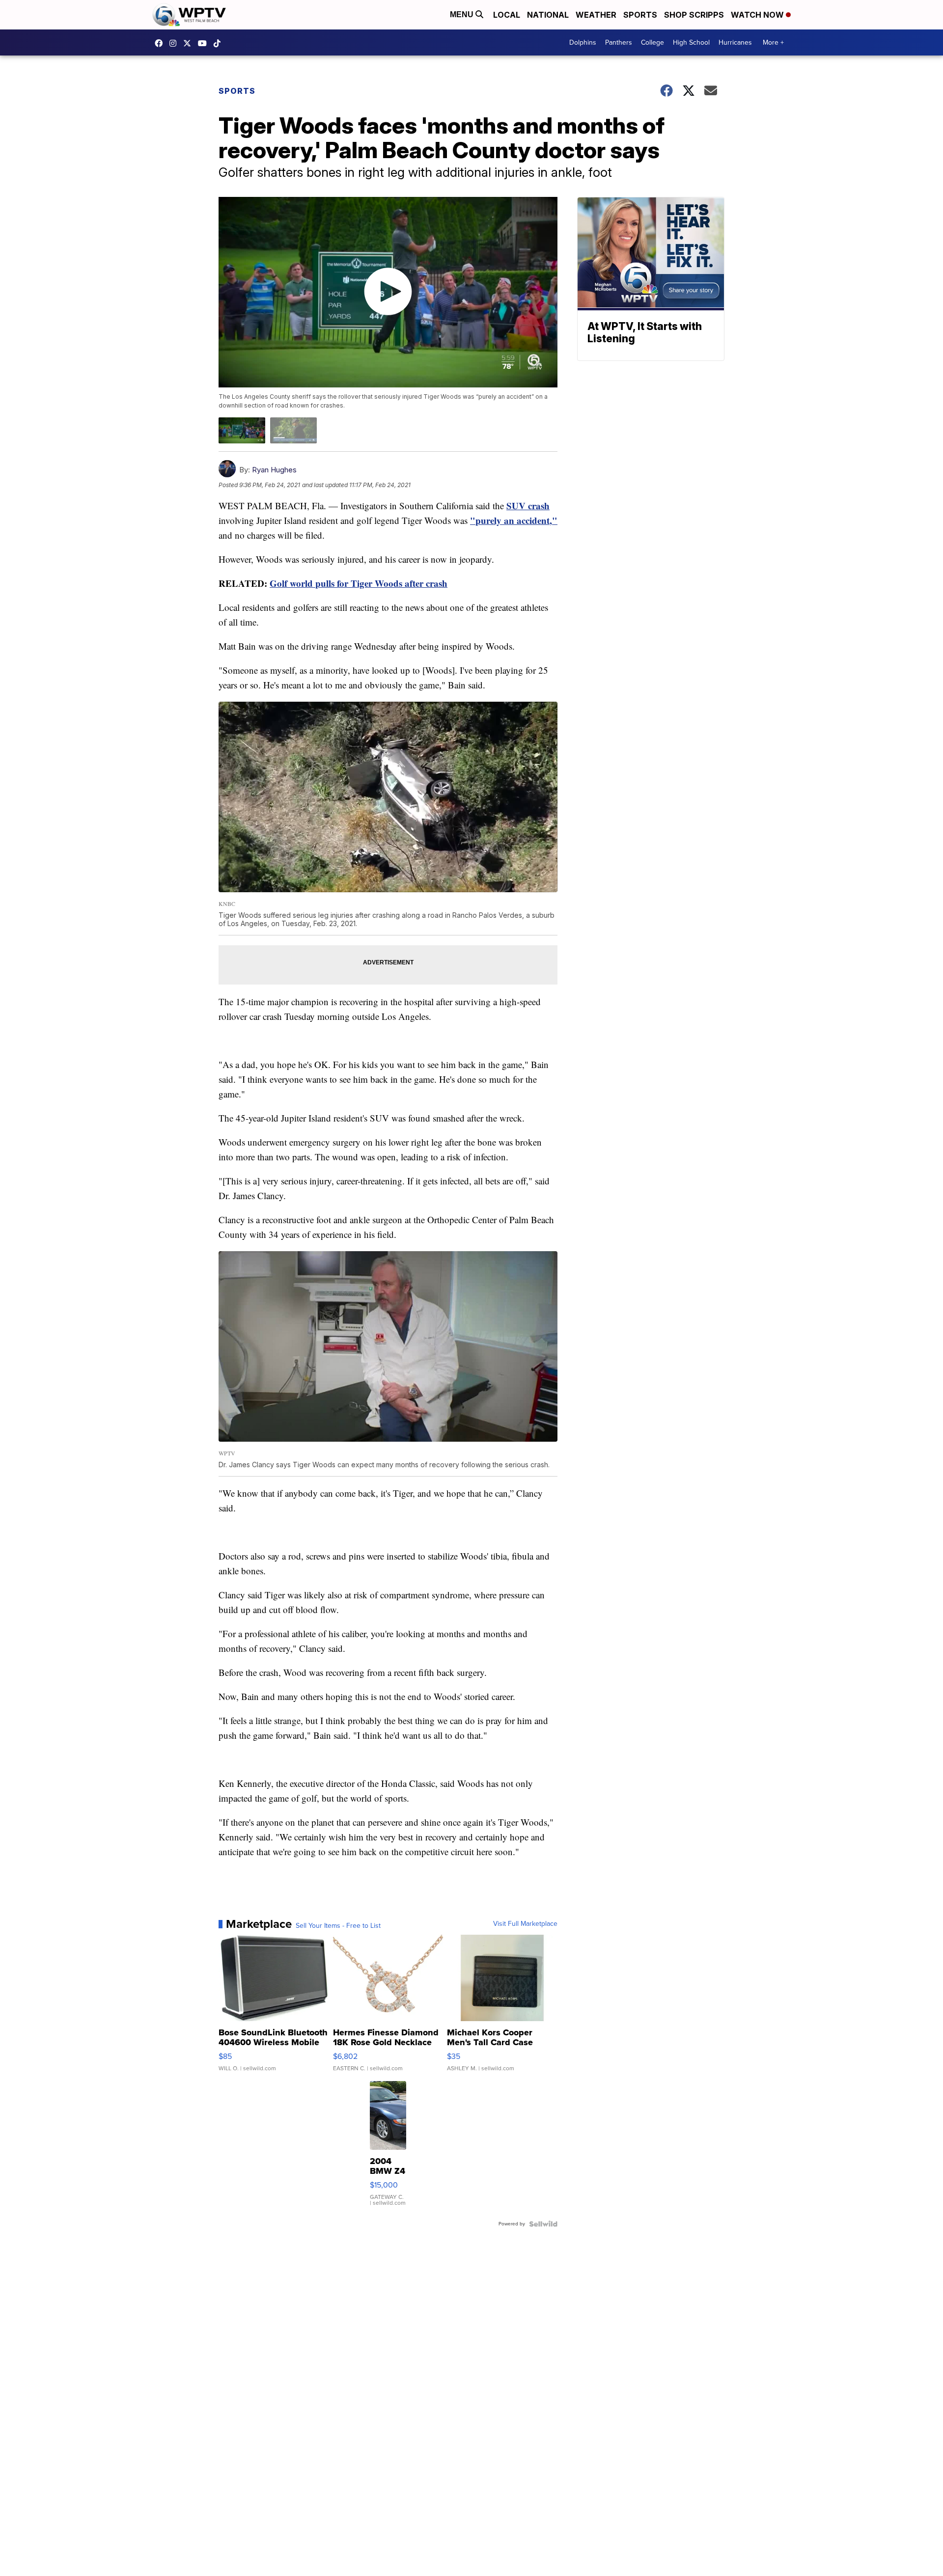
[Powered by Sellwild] (543, 2224)
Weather (596, 15)
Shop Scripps (694, 15)
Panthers (619, 42)
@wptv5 (220, 43)
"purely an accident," (514, 520)
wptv (175, 43)
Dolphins (583, 42)
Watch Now (758, 15)
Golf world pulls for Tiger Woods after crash (359, 583)
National (548, 15)
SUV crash (528, 506)
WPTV (190, 43)
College (652, 42)
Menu (463, 14)
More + (773, 42)
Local (507, 15)
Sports (640, 15)
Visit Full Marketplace (525, 1924)
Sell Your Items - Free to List (338, 1926)
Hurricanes (735, 42)
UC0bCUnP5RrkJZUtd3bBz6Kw (205, 43)
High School (691, 42)
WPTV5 (161, 43)
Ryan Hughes (274, 470)
